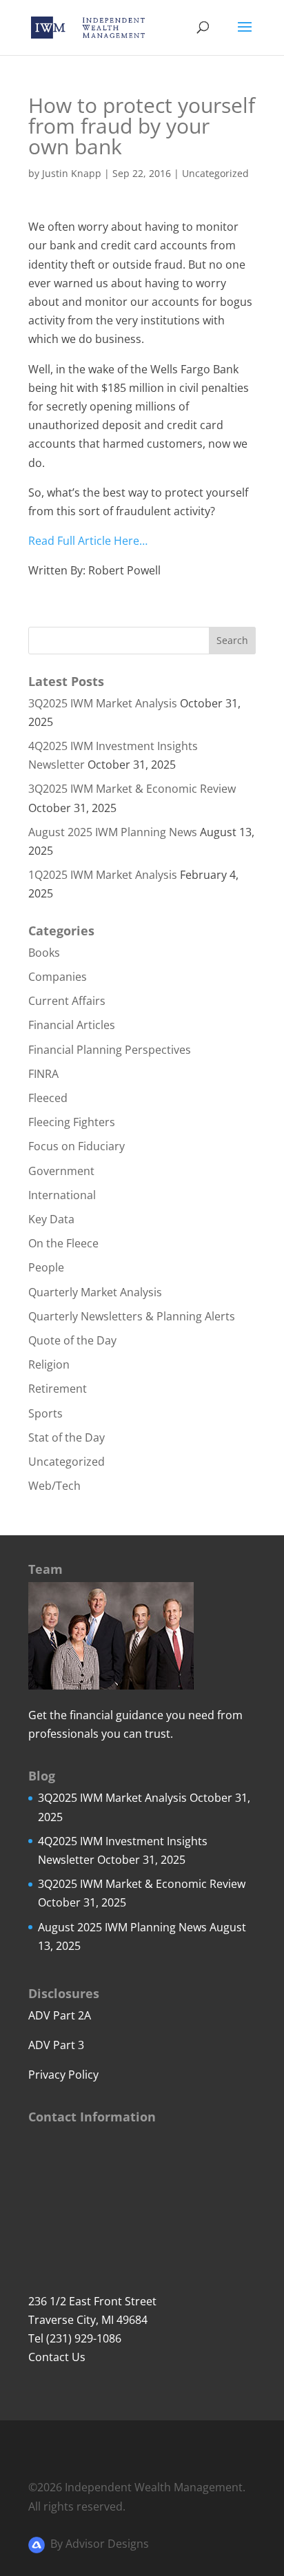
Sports (45, 1413)
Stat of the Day (67, 1437)
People (46, 1267)
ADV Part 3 (56, 2045)
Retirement (58, 1389)
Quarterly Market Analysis (95, 1292)
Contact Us (57, 2357)
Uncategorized (215, 173)
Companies (58, 977)
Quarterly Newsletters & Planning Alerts (132, 1316)
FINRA (43, 1074)
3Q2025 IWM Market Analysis (103, 703)
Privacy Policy (63, 2075)
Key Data (51, 1219)
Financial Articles (72, 1025)
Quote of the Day (72, 1340)
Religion (49, 1364)
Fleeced (48, 1098)
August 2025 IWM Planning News (113, 832)
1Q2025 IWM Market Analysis (103, 875)
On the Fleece (63, 1243)
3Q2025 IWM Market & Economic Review (132, 789)
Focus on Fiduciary (77, 1146)
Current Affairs (67, 1001)
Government (61, 1171)
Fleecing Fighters (72, 1122)
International (62, 1195)
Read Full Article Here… (88, 541)
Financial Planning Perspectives (110, 1050)
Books (44, 953)
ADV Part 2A (60, 2015)
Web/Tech (54, 1486)
